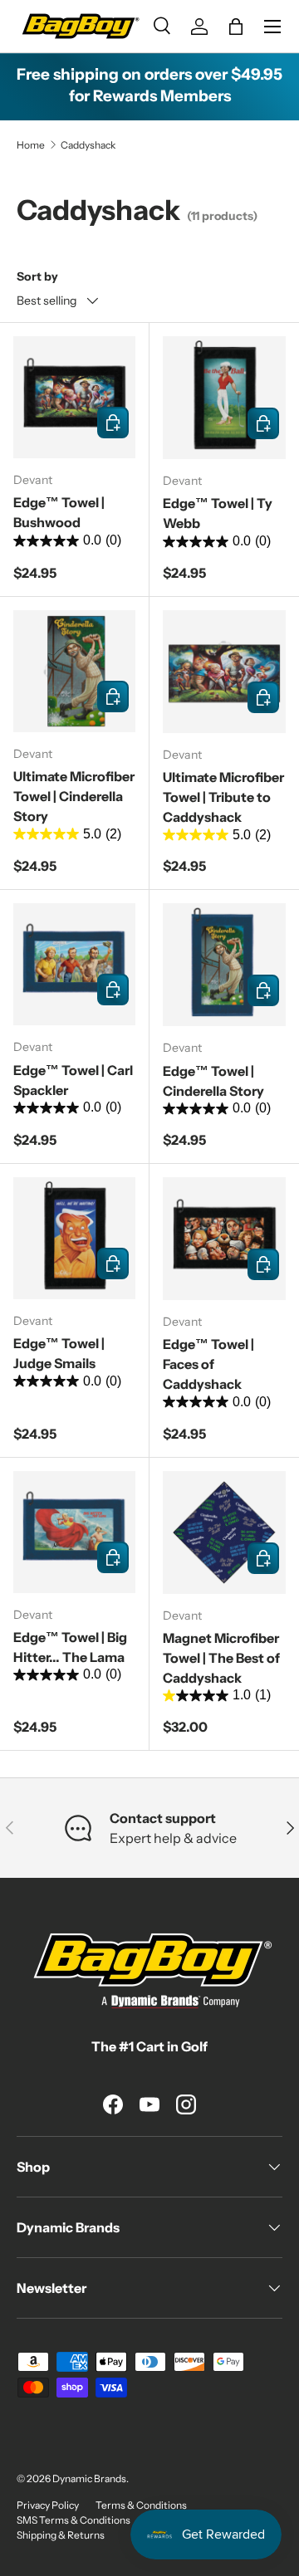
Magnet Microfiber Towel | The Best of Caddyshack (221, 1658)
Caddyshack (88, 145)
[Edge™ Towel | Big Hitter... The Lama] (74, 1532)
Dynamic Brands (89, 2478)
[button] (236, 27)
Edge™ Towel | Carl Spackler (73, 1080)
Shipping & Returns (61, 2535)
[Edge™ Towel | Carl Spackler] (74, 964)
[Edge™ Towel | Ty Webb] (224, 398)
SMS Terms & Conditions (74, 2520)
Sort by (37, 276)
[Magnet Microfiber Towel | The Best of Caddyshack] (224, 1532)
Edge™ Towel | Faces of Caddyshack (208, 1364)
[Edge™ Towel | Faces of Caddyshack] (224, 1239)
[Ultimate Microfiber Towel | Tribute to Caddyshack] (224, 672)
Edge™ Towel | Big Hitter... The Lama (70, 1647)
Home (31, 145)
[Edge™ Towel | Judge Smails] (74, 1238)
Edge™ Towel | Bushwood (59, 512)
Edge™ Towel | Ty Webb (218, 513)
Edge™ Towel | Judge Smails (59, 1353)
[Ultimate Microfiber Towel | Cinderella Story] (74, 671)
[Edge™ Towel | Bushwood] (74, 397)
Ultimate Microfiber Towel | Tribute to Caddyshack (223, 797)
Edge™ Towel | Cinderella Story (213, 1081)
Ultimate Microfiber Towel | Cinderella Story (74, 796)
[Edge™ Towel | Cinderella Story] (224, 965)
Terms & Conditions (141, 2505)
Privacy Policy (48, 2505)
